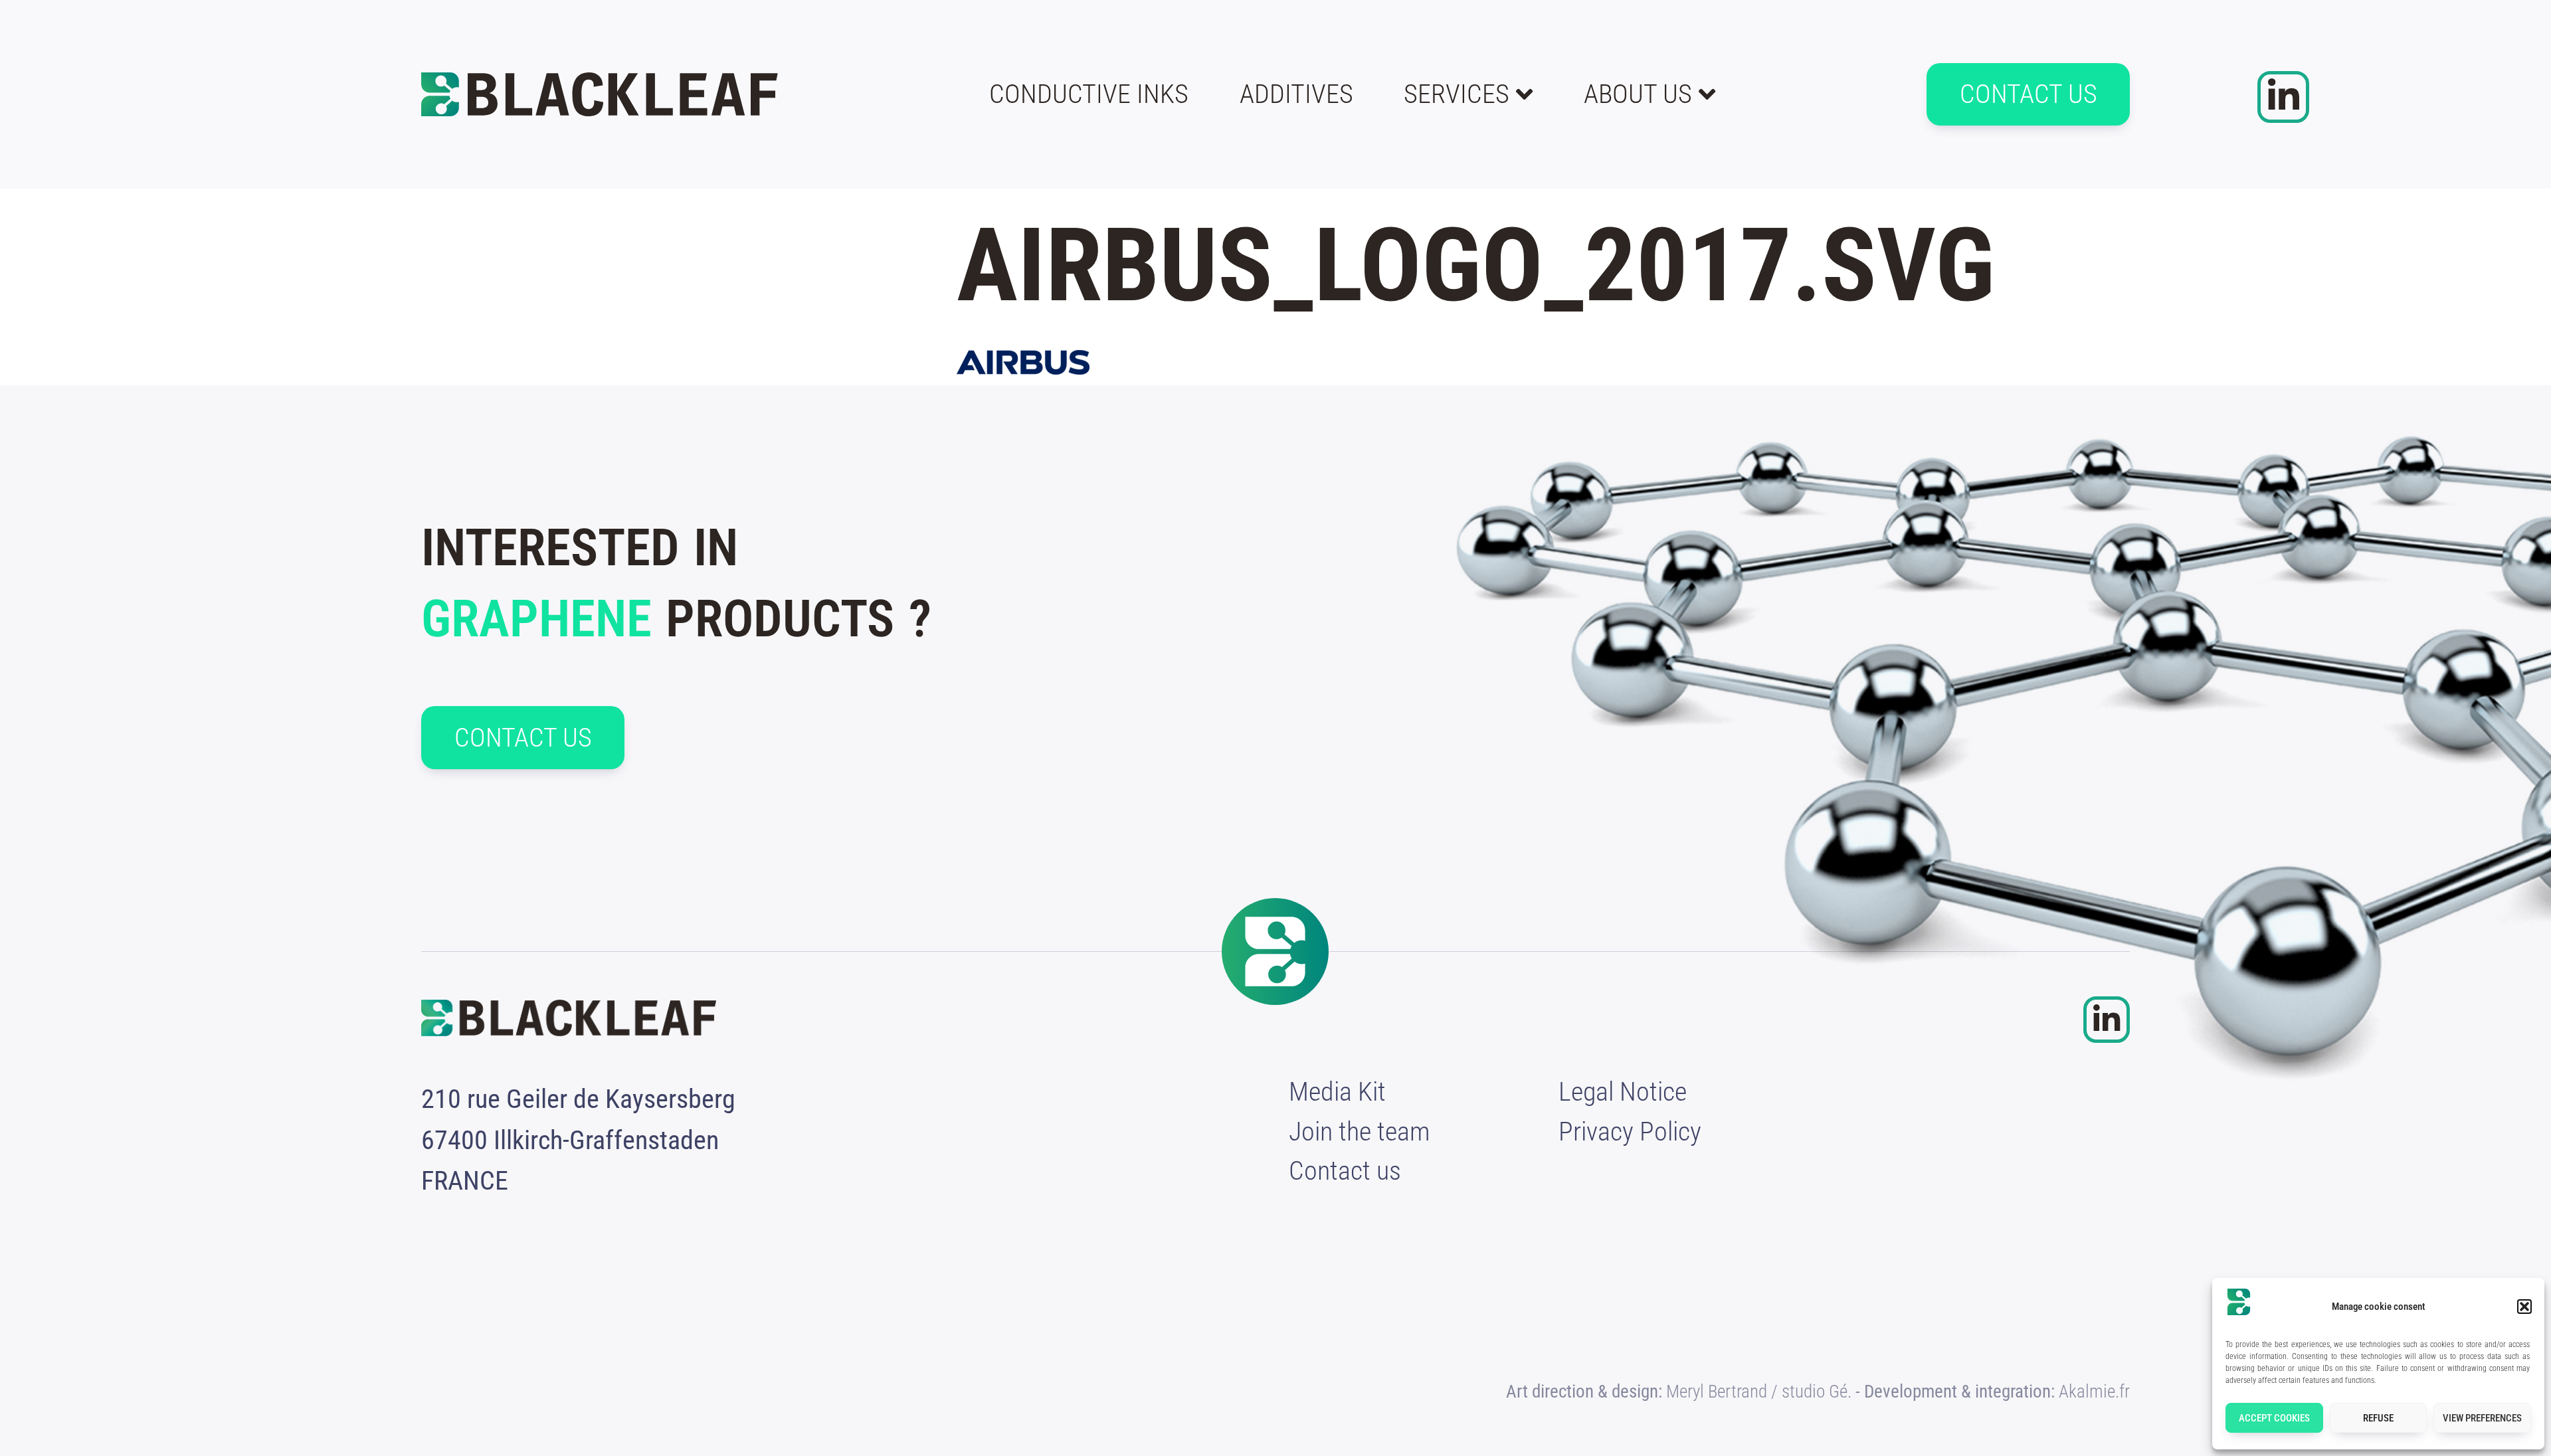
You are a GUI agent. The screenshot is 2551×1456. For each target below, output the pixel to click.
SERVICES (1457, 94)
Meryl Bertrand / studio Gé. (1759, 1392)
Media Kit (1337, 1092)
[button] (2524, 1307)
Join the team (1360, 1132)
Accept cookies (2274, 1418)
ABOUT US (1638, 94)
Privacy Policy (1630, 1132)
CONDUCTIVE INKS (1089, 94)
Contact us (1345, 1171)
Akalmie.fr (2094, 1392)
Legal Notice (1623, 1092)
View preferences (2482, 1418)
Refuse (2378, 1418)
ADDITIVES (1296, 94)
